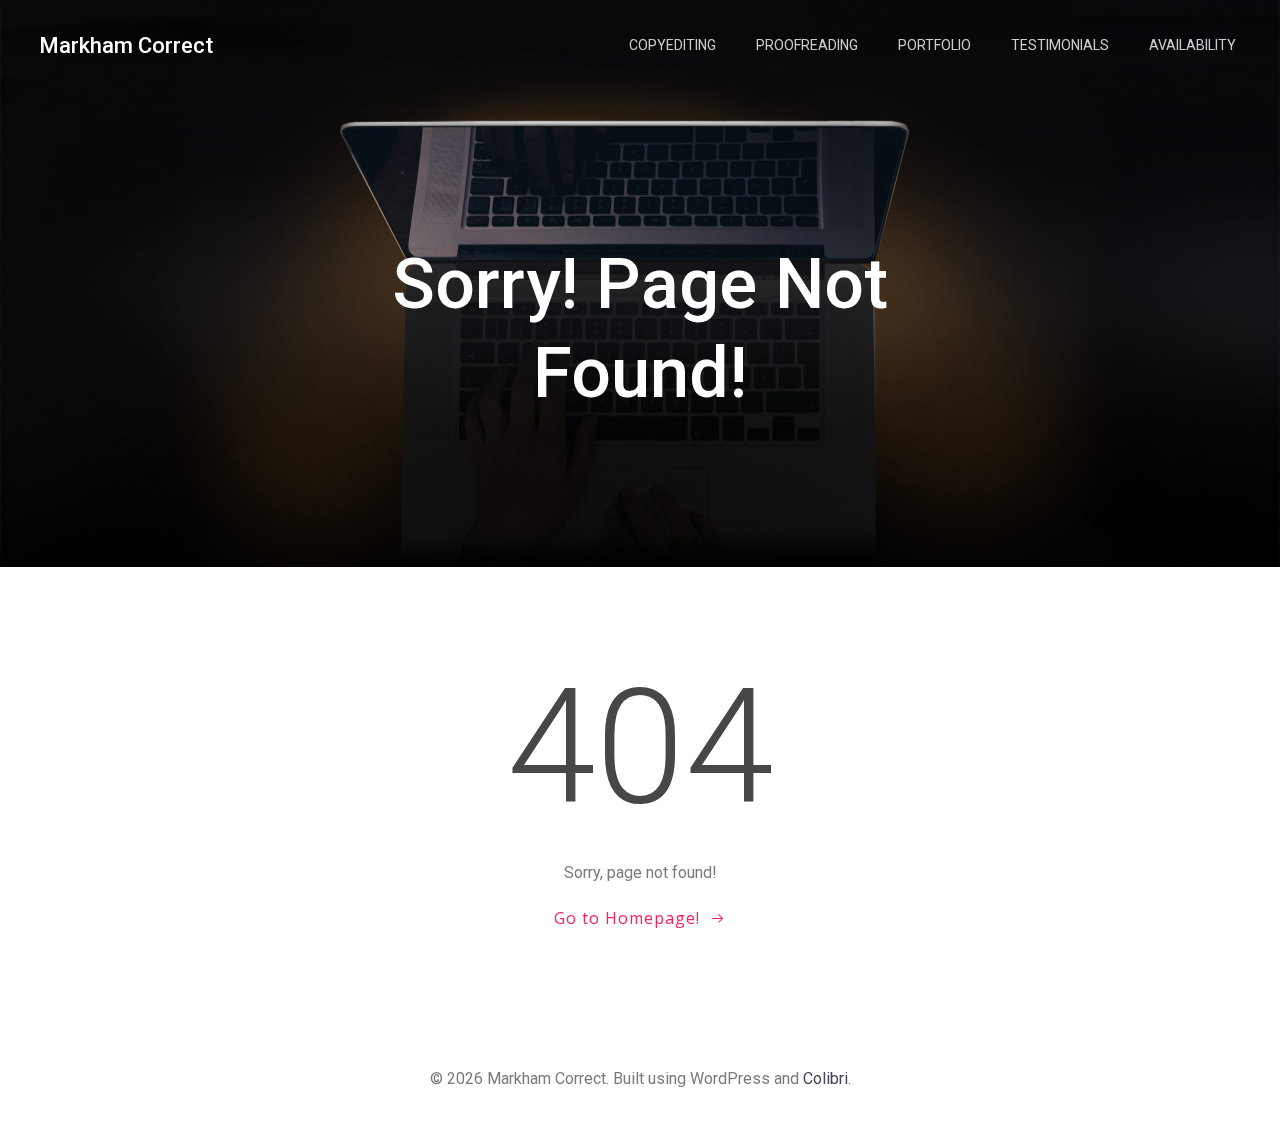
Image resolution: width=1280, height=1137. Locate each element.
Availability (1192, 45)
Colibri (825, 1078)
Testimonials (1060, 45)
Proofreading (807, 45)
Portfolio (934, 45)
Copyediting (672, 45)
